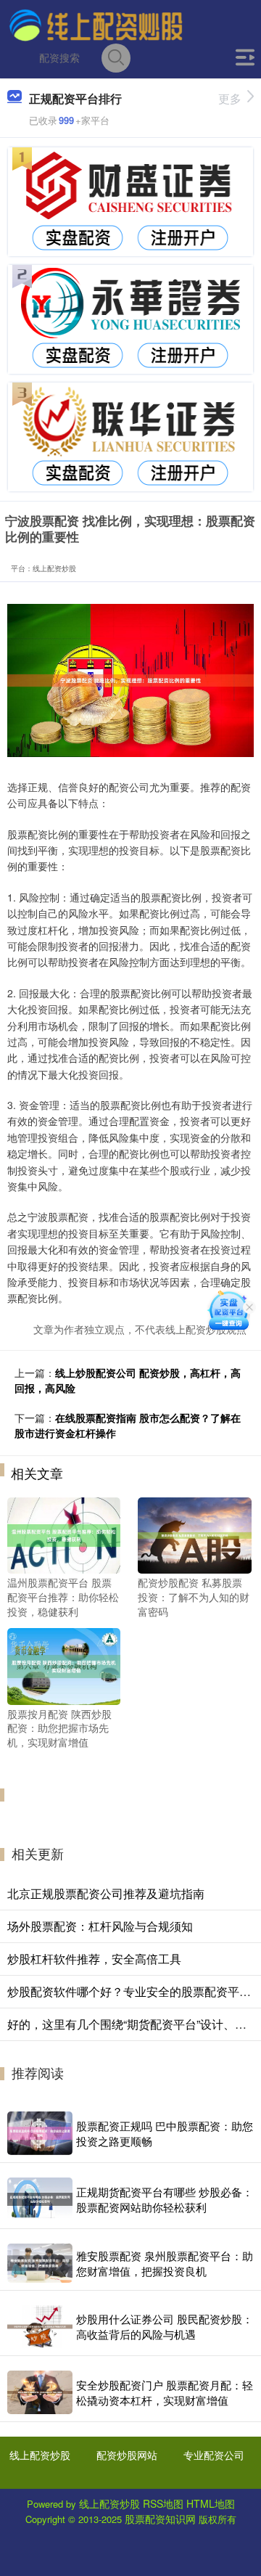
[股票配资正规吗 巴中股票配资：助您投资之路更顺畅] (40, 2133)
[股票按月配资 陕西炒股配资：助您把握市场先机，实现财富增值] (64, 1665)
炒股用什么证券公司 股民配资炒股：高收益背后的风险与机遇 (165, 2326)
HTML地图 (211, 2503)
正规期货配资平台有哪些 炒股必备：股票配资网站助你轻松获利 (165, 2199)
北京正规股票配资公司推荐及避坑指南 (106, 1893)
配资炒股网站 (127, 2455)
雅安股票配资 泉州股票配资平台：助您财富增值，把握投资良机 (165, 2263)
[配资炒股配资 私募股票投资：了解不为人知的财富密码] (194, 1534)
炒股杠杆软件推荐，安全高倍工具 (94, 1959)
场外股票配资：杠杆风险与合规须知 (100, 1926)
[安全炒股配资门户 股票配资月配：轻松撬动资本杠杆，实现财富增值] (40, 2392)
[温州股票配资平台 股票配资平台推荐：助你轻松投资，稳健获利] (64, 1534)
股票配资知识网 (160, 2519)
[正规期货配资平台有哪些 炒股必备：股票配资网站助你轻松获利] (40, 2199)
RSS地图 (163, 2503)
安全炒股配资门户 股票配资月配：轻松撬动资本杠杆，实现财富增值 (165, 2392)
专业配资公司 (214, 2455)
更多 (230, 98)
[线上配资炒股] (95, 24)
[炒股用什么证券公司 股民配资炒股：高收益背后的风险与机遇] (40, 2327)
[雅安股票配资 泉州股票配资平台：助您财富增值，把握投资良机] (40, 2263)
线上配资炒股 (40, 2455)
